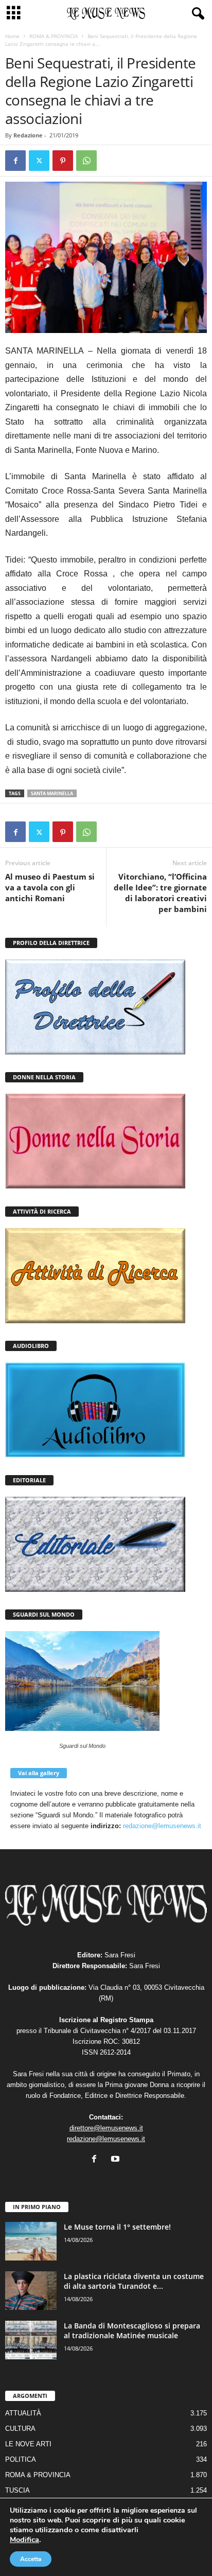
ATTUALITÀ (23, 2413)
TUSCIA (17, 2490)
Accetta (31, 2559)
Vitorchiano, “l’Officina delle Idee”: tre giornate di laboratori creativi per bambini (160, 893)
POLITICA (21, 2459)
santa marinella (52, 793)
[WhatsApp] (86, 161)
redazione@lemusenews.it (162, 1826)
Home (12, 36)
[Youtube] (117, 2160)
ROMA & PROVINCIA (54, 36)
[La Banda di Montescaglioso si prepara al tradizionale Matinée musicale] (31, 2340)
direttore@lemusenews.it (106, 2128)
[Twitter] (39, 161)
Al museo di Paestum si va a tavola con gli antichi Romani (50, 887)
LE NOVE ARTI (28, 2444)
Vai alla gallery (39, 1773)
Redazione (28, 135)
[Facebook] (15, 161)
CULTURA (20, 2429)
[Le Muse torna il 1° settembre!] (31, 2241)
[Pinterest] (63, 161)
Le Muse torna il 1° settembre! (117, 2227)
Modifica (24, 2539)
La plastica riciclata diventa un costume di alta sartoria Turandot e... (134, 2281)
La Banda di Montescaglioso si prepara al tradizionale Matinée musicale (132, 2330)
